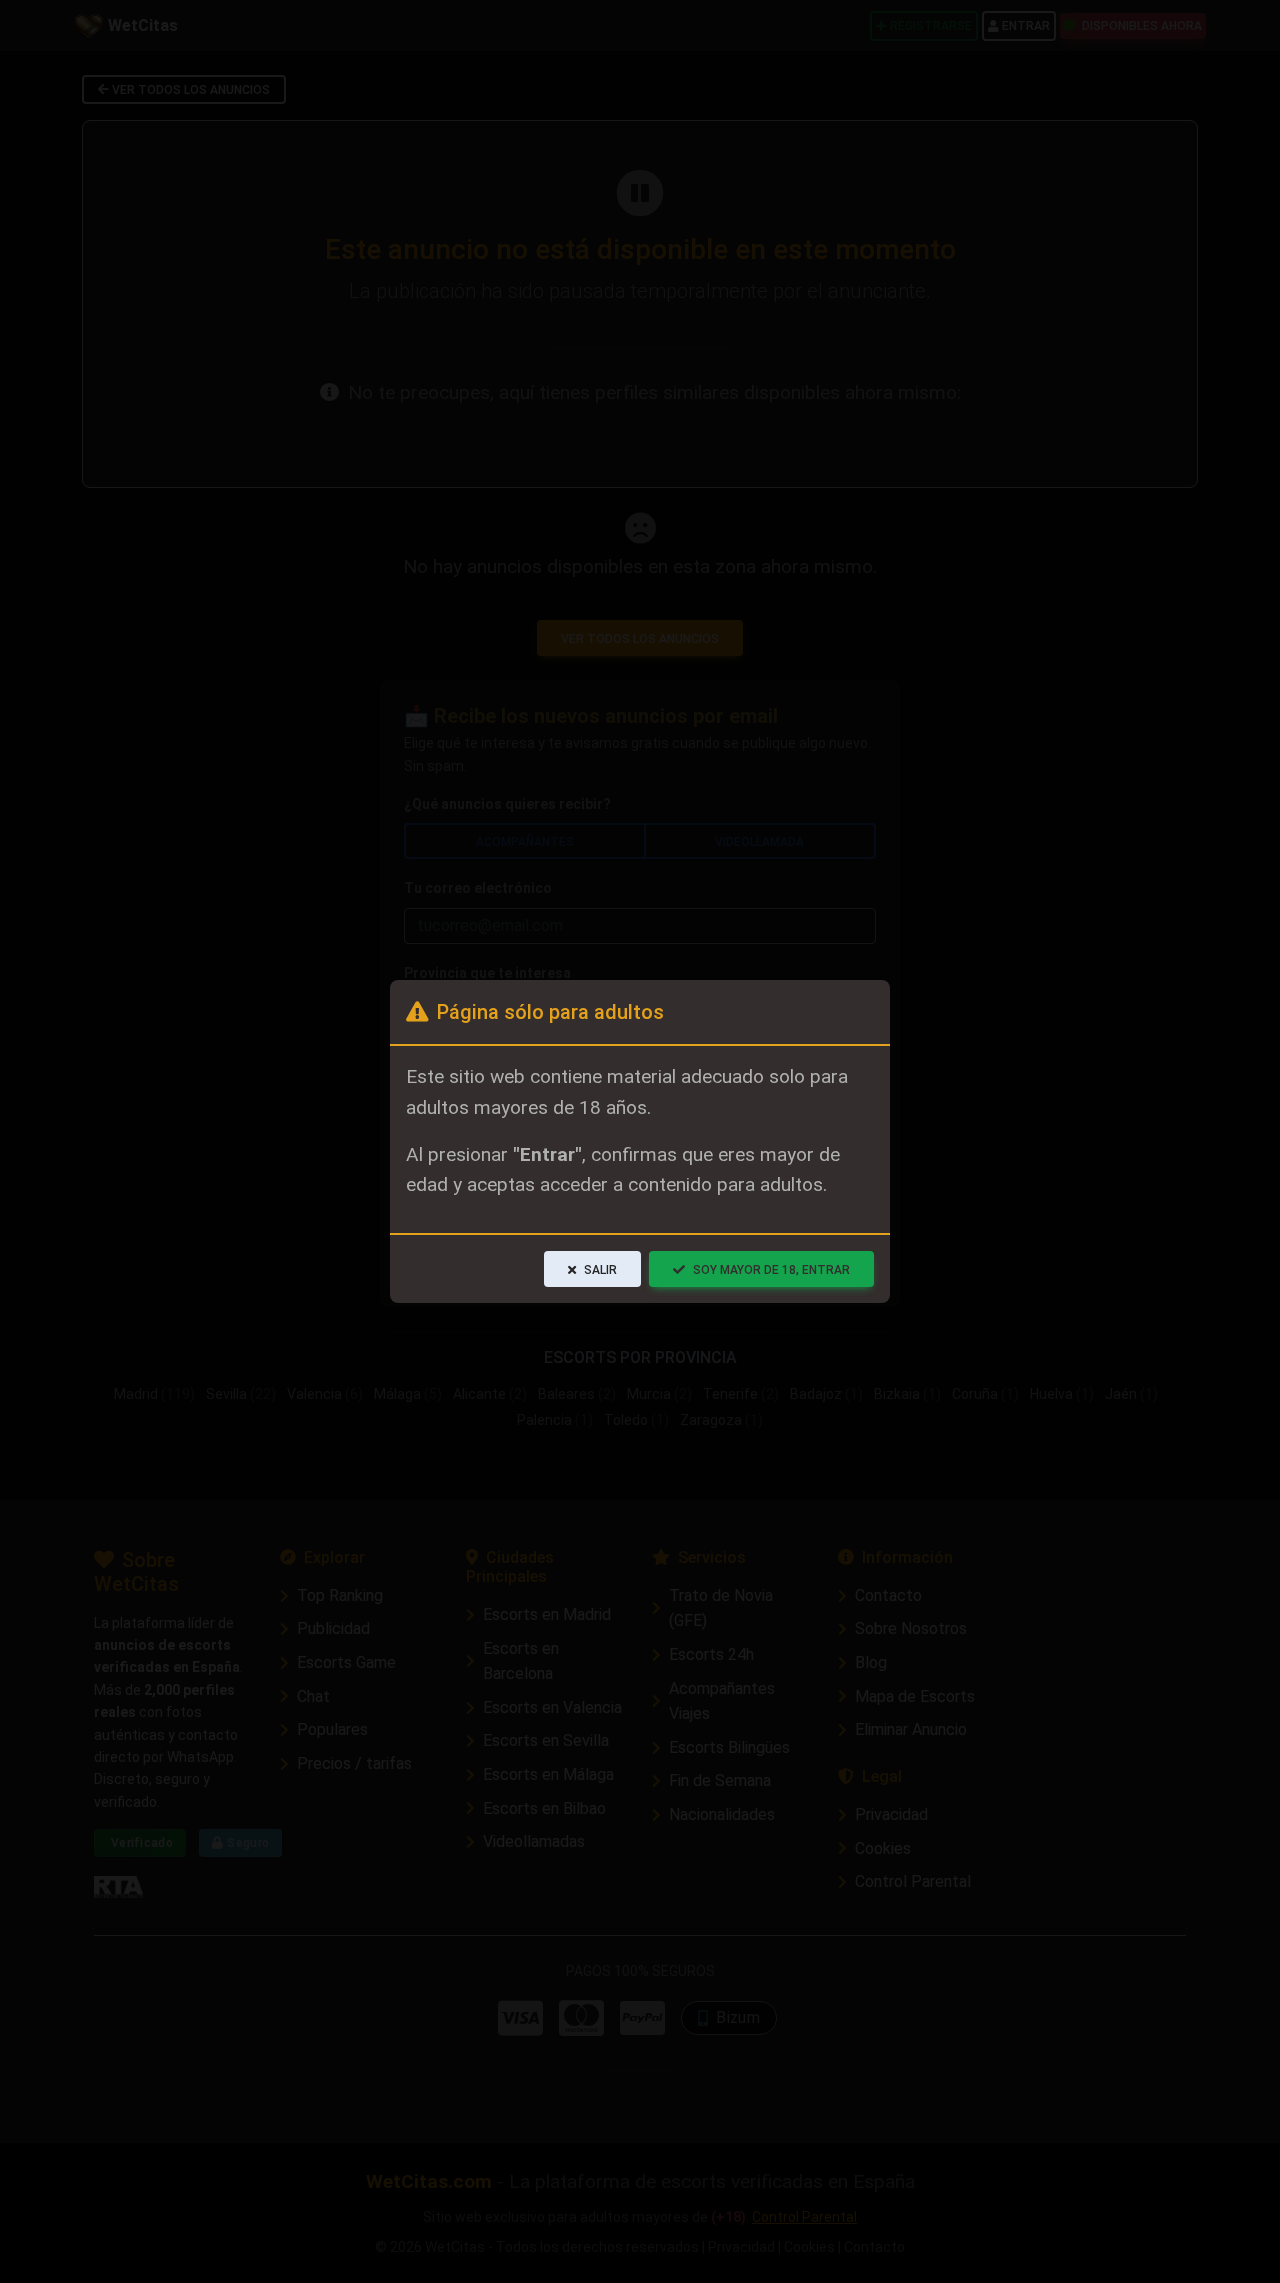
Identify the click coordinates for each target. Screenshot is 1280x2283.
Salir (600, 1270)
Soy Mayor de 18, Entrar (771, 1270)
